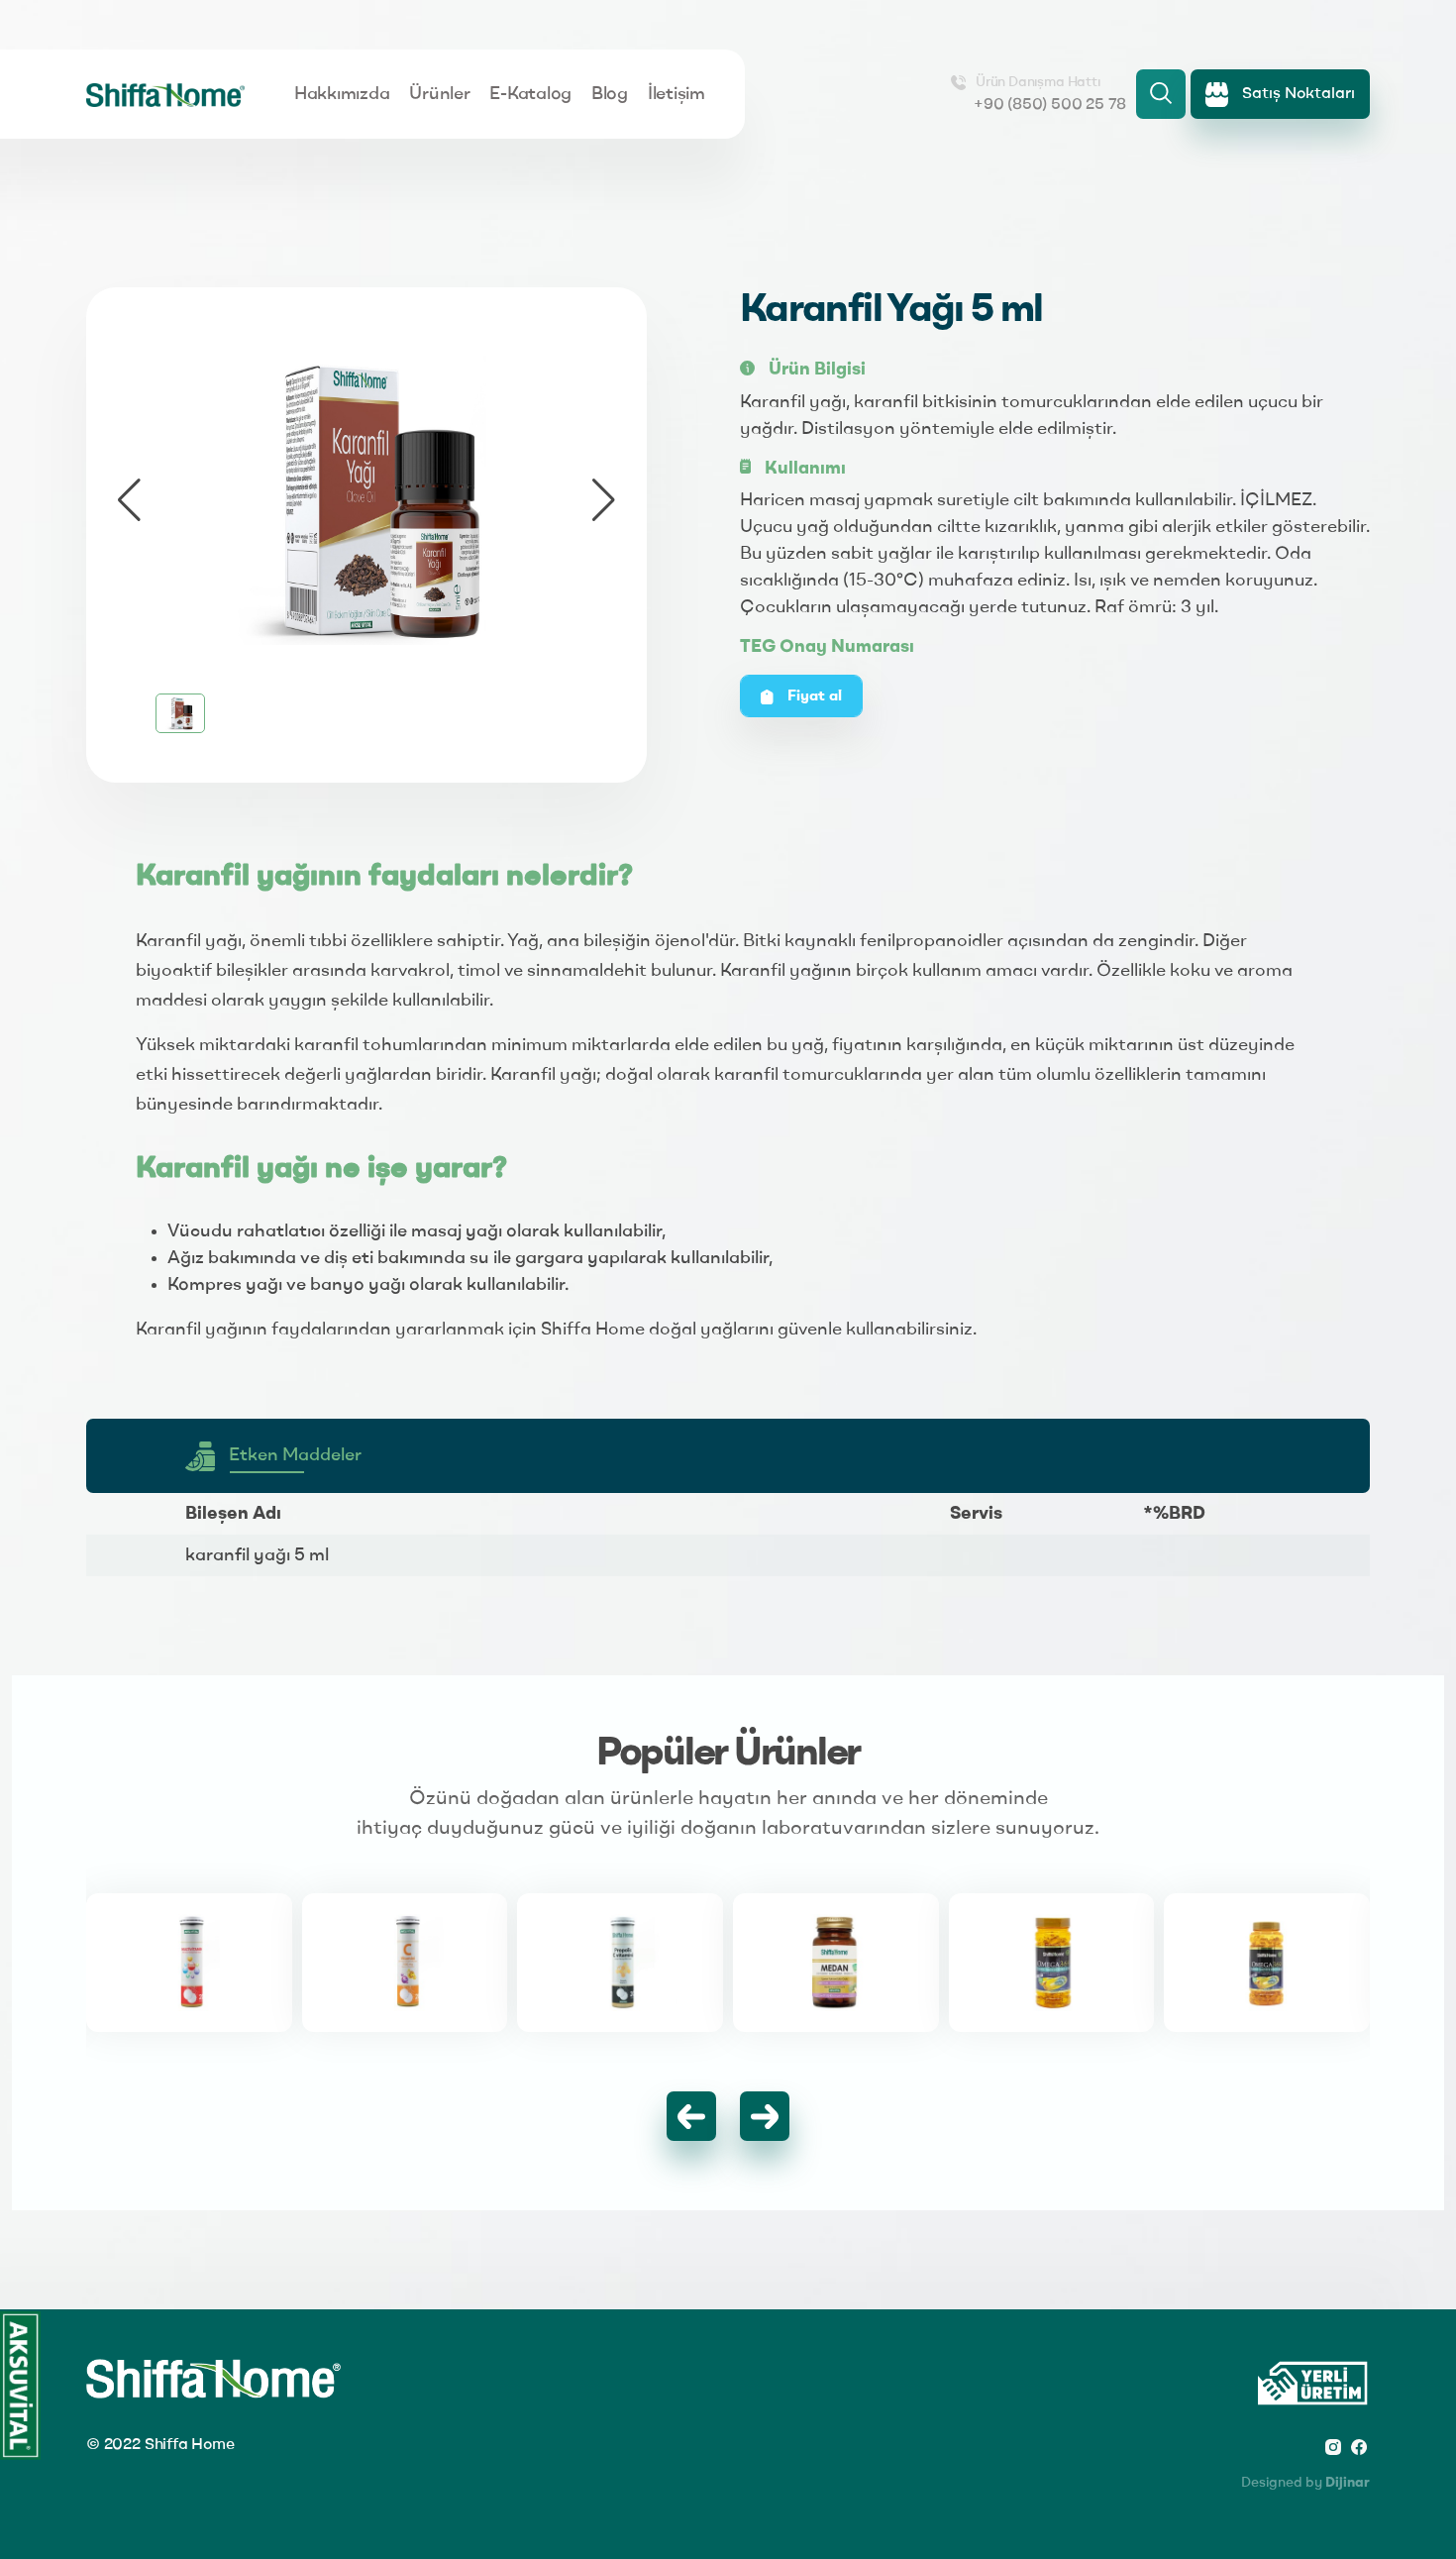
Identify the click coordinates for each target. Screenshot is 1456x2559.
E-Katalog (530, 94)
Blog (610, 94)
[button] (604, 500)
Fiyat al (813, 697)
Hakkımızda (342, 94)
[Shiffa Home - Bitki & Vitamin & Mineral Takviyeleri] (165, 94)
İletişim (676, 94)
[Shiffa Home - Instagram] (1333, 2447)
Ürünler (439, 94)
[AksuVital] (20, 2386)
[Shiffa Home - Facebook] (1359, 2447)
